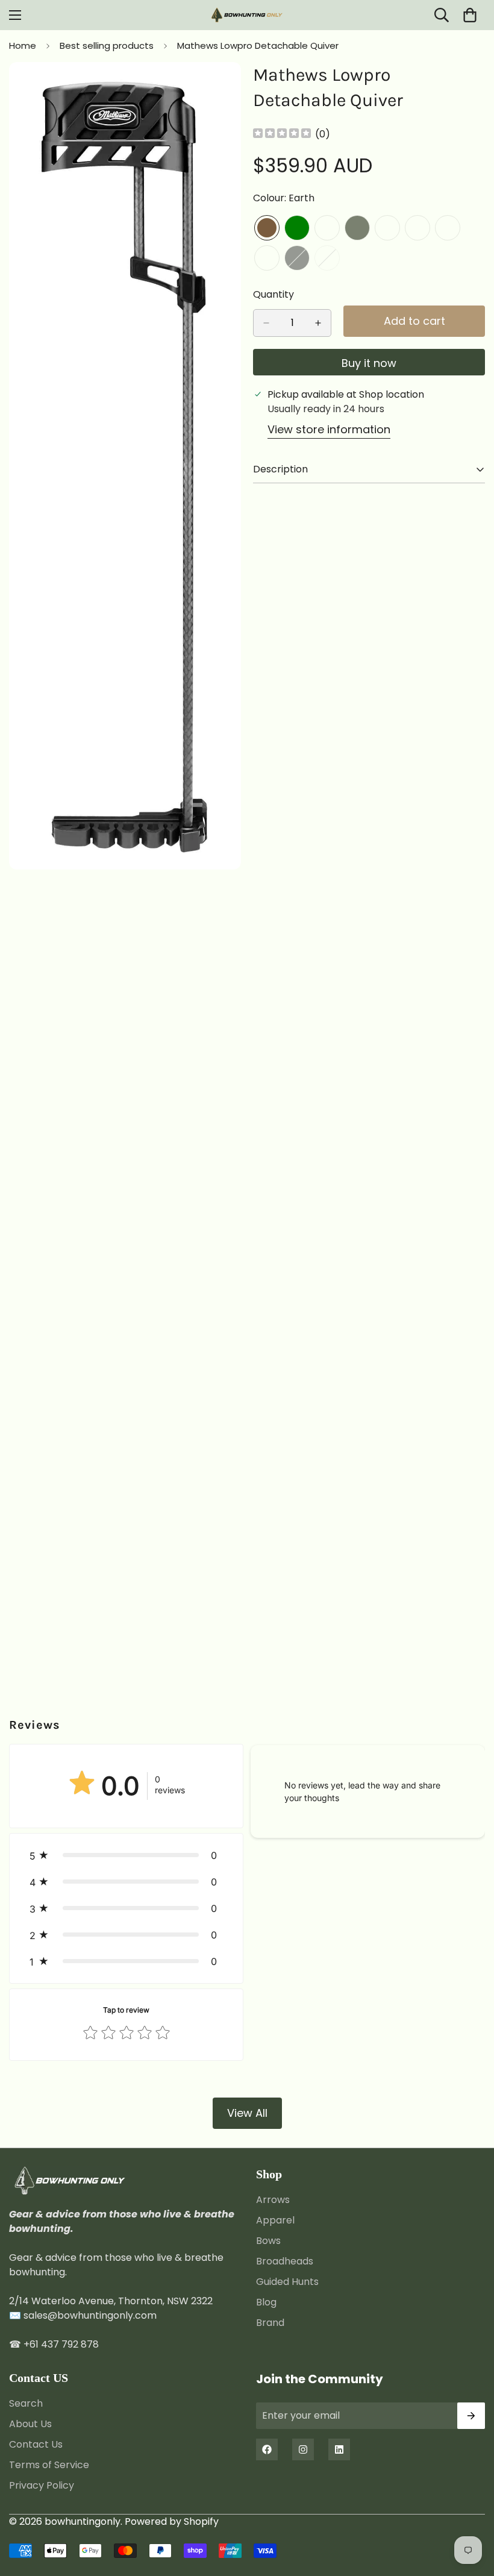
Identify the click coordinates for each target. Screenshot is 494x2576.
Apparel (275, 2220)
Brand (270, 2323)
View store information (329, 429)
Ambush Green (297, 228)
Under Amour (417, 228)
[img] (282, 134)
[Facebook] (267, 2449)
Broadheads (285, 2261)
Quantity (274, 294)
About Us (30, 2424)
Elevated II (448, 228)
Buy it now (369, 363)
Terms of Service (49, 2465)
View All (247, 2113)
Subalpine (267, 258)
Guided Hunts (287, 2282)
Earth (267, 228)
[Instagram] (303, 2449)
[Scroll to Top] (471, 2510)
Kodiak (327, 258)
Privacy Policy (42, 2485)
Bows (268, 2241)
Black (297, 258)
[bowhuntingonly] (247, 15)
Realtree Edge (387, 228)
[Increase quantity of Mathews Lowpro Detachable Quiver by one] (318, 323)
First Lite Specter (357, 228)
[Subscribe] (471, 2416)
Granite (327, 228)
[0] (470, 15)
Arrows (273, 2200)
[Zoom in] (221, 88)
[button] (126, 1855)
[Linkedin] (339, 2449)
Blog (266, 2302)
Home (23, 45)
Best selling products (107, 45)
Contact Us (36, 2444)
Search (26, 2403)
